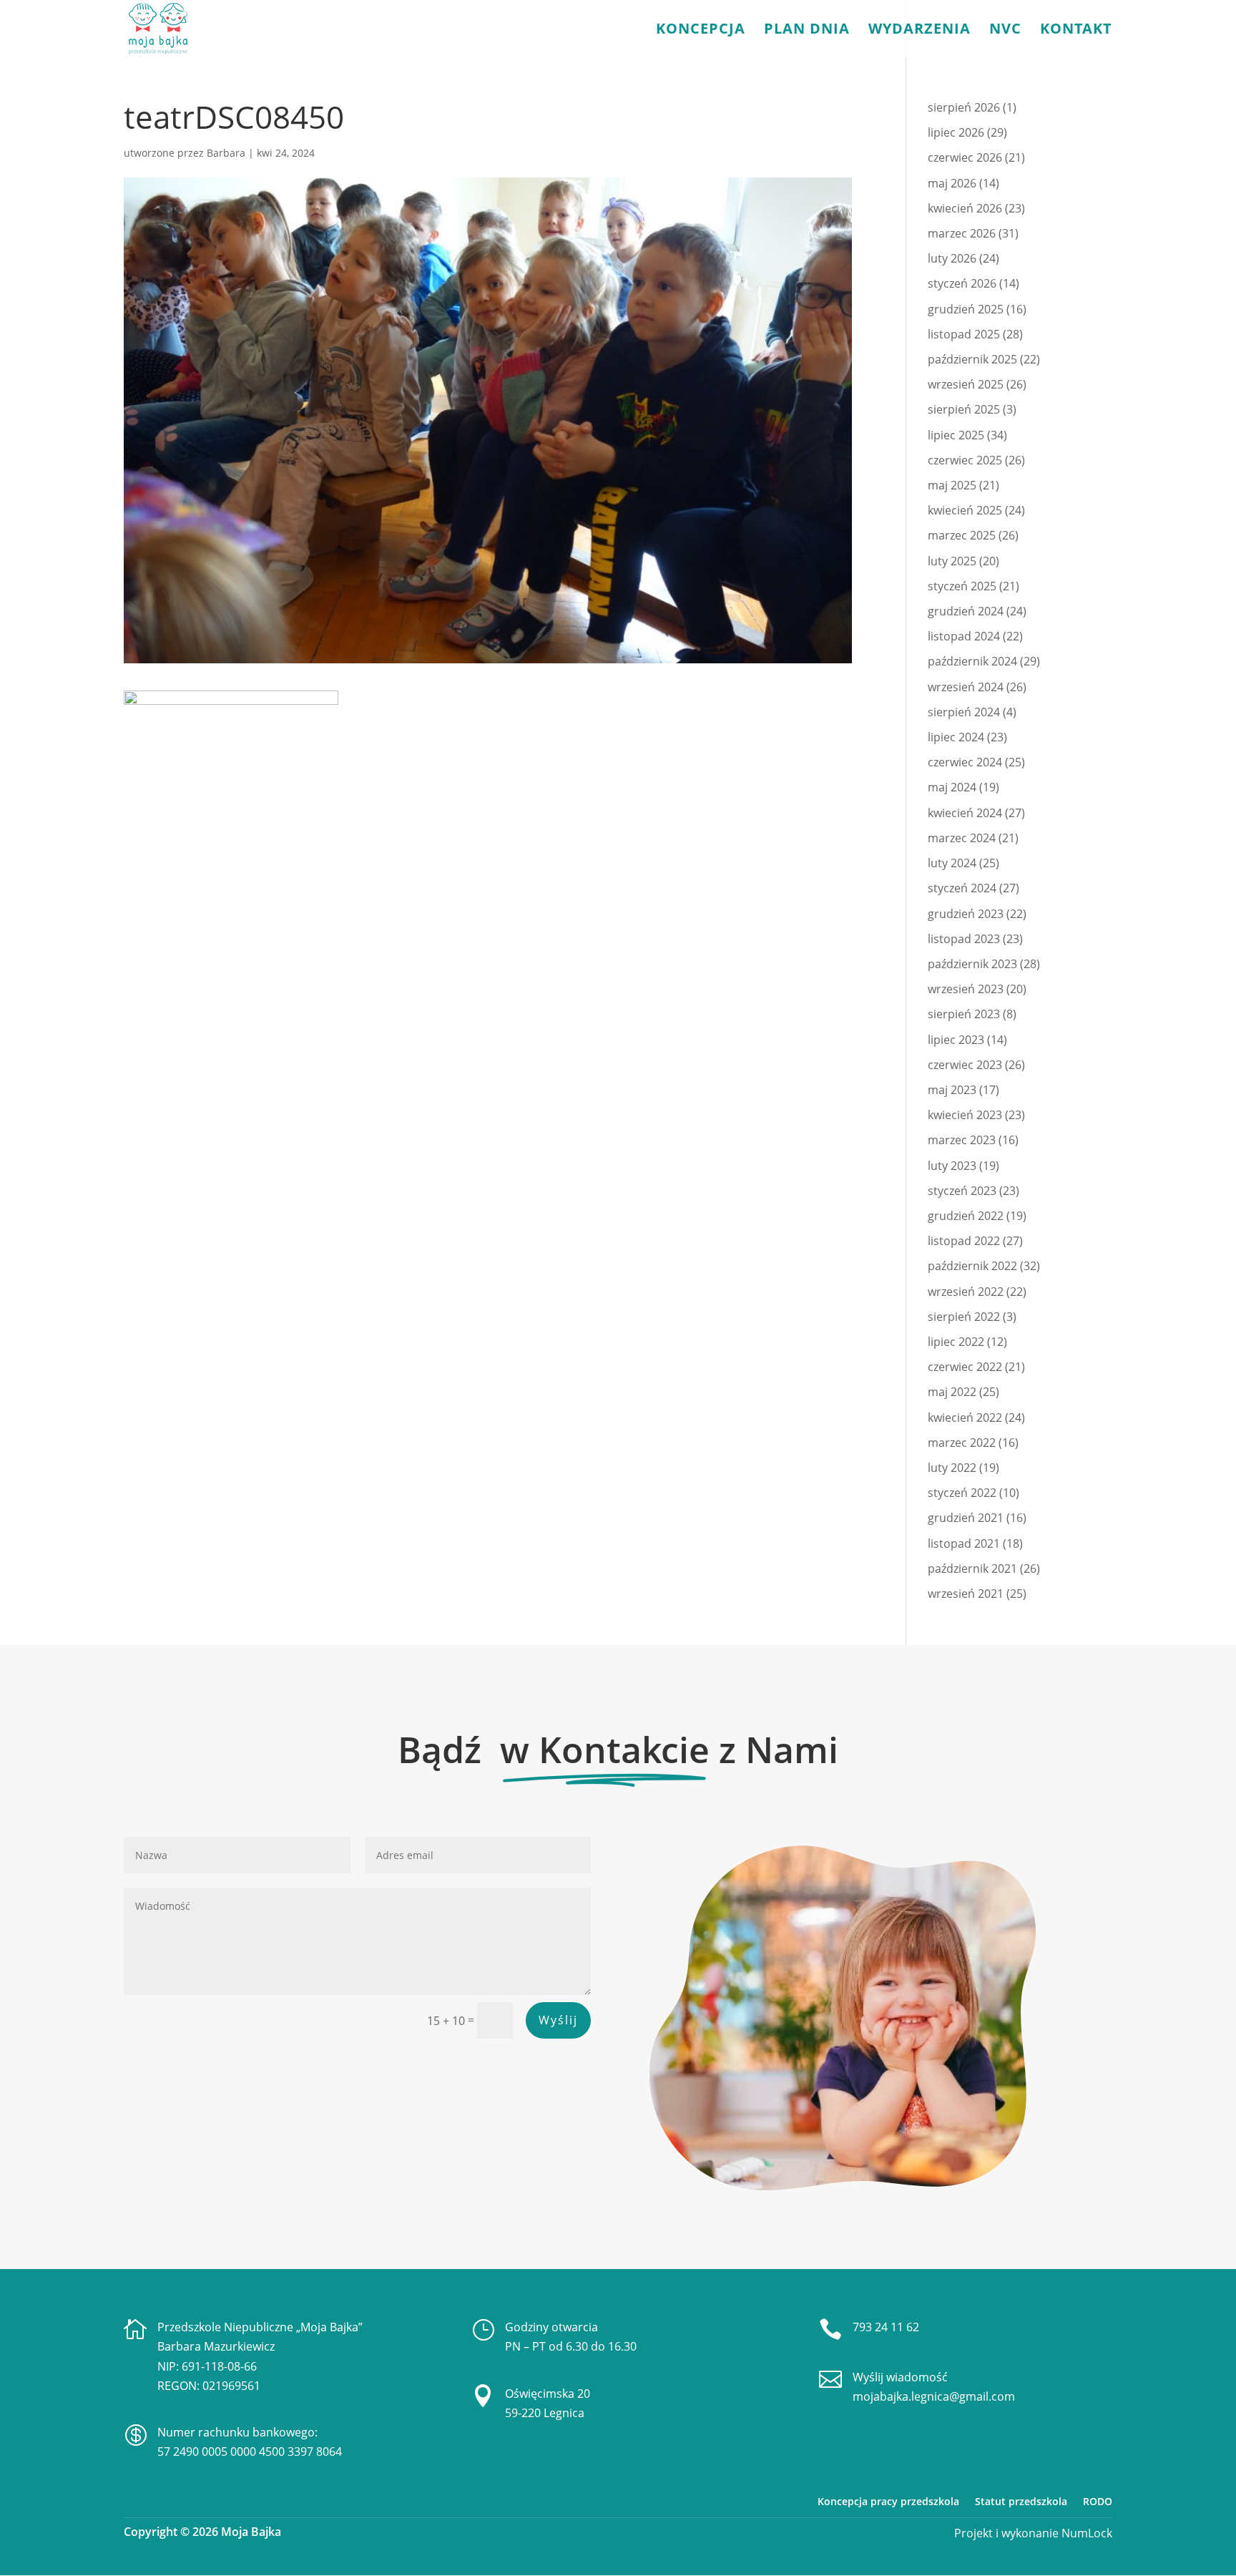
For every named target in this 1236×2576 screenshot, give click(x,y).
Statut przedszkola (1021, 2501)
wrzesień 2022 (966, 1292)
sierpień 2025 (964, 409)
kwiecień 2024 (965, 813)
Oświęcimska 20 (548, 2394)
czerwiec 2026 (965, 157)
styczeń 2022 (962, 1493)
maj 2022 (952, 1392)
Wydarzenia (919, 31)
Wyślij (558, 2020)
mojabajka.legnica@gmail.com (934, 2396)
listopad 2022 (964, 1241)
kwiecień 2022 (965, 1418)
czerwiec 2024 (965, 762)
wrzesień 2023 (966, 989)
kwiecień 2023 (965, 1115)
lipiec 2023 (956, 1040)
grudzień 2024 (966, 611)
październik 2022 (972, 1266)
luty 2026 (952, 258)
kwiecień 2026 (965, 208)
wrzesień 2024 (966, 687)
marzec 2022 (962, 1443)
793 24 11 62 (886, 2327)
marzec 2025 (962, 535)
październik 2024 (972, 661)
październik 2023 (972, 964)
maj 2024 (952, 787)
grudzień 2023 (966, 914)
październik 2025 (972, 359)
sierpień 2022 (964, 1317)
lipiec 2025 (956, 435)
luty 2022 (952, 1468)
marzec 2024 (962, 838)
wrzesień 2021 (966, 1594)
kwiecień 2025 (965, 510)
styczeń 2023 (962, 1191)
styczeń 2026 (962, 283)
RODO (1098, 2501)
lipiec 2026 (956, 132)
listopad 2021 (964, 1543)
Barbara (226, 153)
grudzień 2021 (966, 1518)
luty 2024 (952, 863)
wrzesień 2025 (966, 384)
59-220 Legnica (545, 2413)
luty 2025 (952, 561)
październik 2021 (972, 1568)
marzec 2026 (962, 233)
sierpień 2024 (964, 712)
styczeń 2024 (962, 888)
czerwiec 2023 (965, 1065)
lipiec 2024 (956, 737)
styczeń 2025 (962, 586)
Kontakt (1076, 31)
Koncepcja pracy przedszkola (888, 2501)
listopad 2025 (964, 334)
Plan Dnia (807, 31)
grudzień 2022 (966, 1216)
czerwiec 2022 (965, 1367)
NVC (1005, 31)
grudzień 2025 (966, 309)
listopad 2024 (964, 636)
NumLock (1085, 2533)
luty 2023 (952, 1166)
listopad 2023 (964, 939)
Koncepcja (701, 31)
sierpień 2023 (964, 1014)
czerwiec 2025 (965, 460)
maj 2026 (952, 183)
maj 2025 (952, 485)
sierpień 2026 (964, 107)
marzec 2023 (962, 1140)
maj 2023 (952, 1090)
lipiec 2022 (956, 1342)
